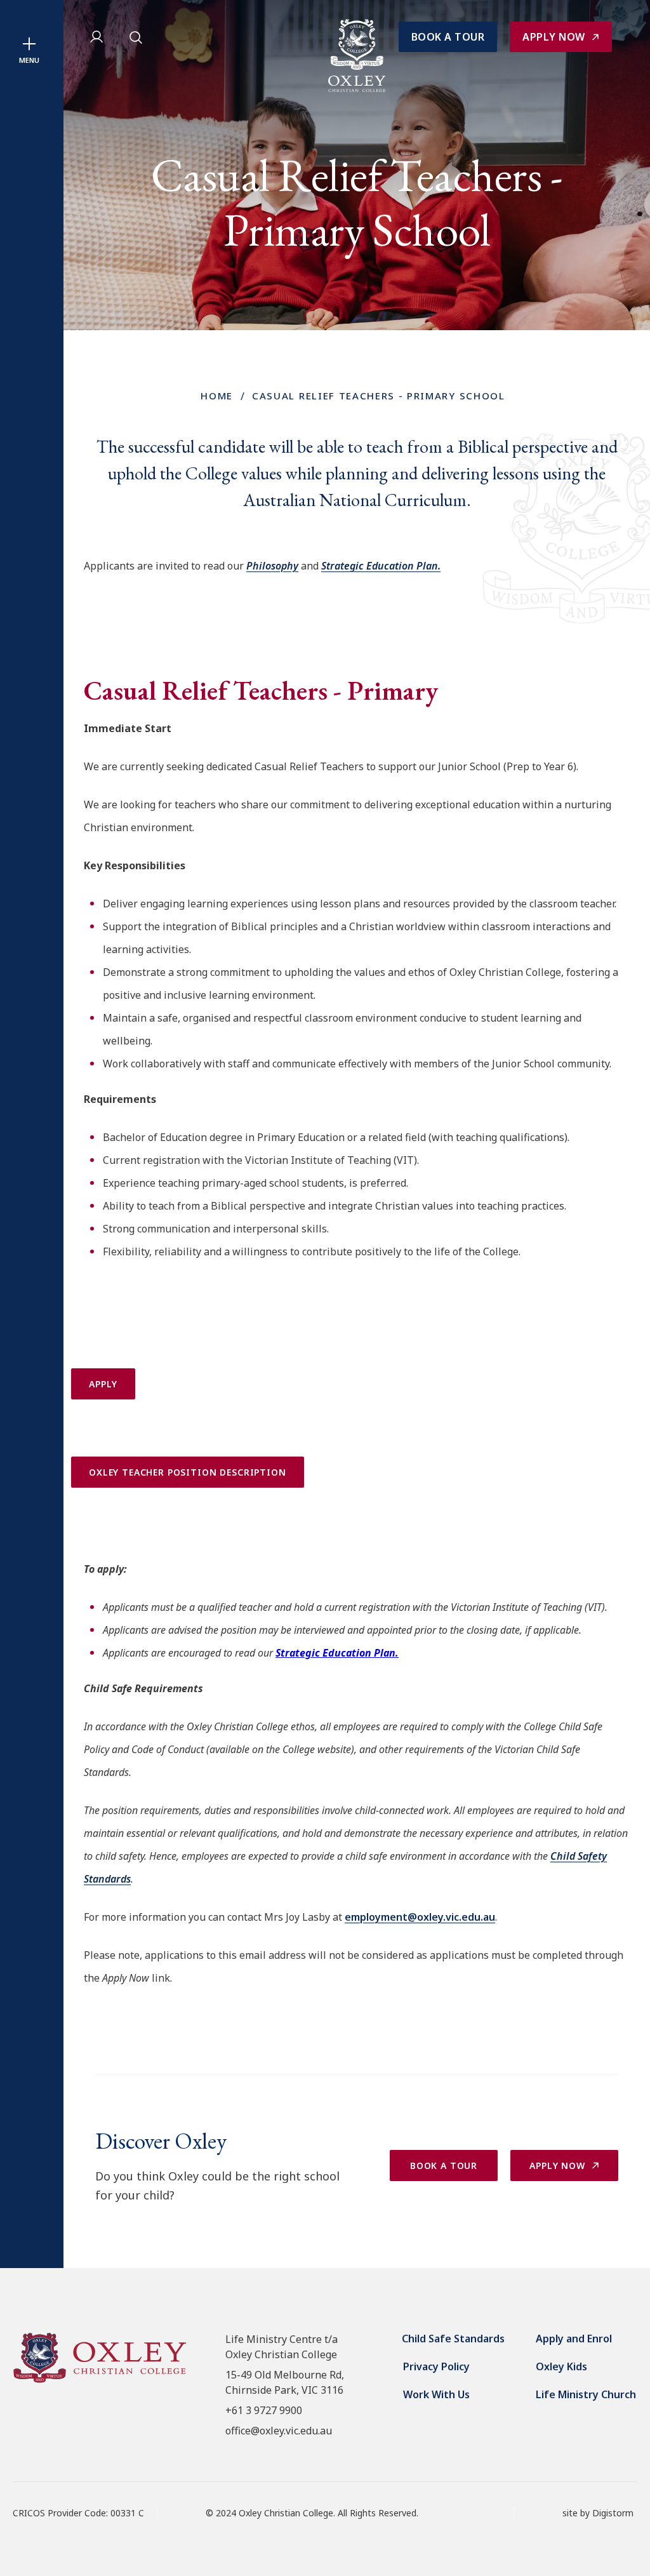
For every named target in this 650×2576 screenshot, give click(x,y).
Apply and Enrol (574, 2339)
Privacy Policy (436, 2366)
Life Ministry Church (586, 2394)
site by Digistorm (598, 2513)
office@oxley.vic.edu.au (279, 2431)
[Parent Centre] (98, 37)
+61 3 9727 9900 (264, 2410)
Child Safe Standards (453, 2339)
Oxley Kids (561, 2366)
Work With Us (436, 2394)
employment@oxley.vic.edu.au (420, 1917)
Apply (103, 1384)
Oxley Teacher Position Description (188, 1472)
